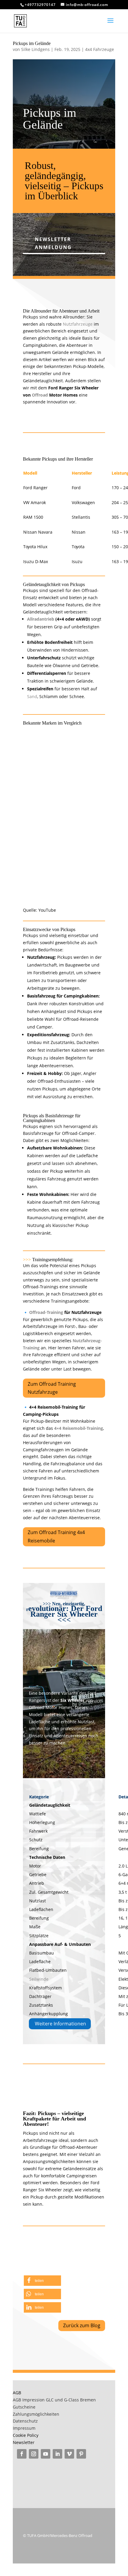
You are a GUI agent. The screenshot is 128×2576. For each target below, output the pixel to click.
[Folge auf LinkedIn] (57, 2454)
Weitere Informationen (60, 2024)
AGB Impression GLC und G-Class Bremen (54, 2400)
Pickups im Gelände (32, 43)
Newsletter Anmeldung (53, 243)
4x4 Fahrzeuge (100, 49)
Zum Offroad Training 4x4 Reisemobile (56, 1536)
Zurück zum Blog (82, 2325)
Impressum (24, 2428)
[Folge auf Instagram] (34, 2454)
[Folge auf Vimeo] (69, 2454)
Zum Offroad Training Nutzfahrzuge (52, 1388)
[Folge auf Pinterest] (81, 2454)
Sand (32, 696)
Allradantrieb (41, 619)
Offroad (40, 395)
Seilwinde (39, 1979)
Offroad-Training (46, 1312)
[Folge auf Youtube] (46, 2454)
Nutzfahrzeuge (78, 324)
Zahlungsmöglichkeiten (36, 2414)
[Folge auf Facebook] (22, 2454)
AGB (17, 2393)
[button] (42, 2281)
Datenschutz (25, 2421)
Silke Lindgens (35, 49)
